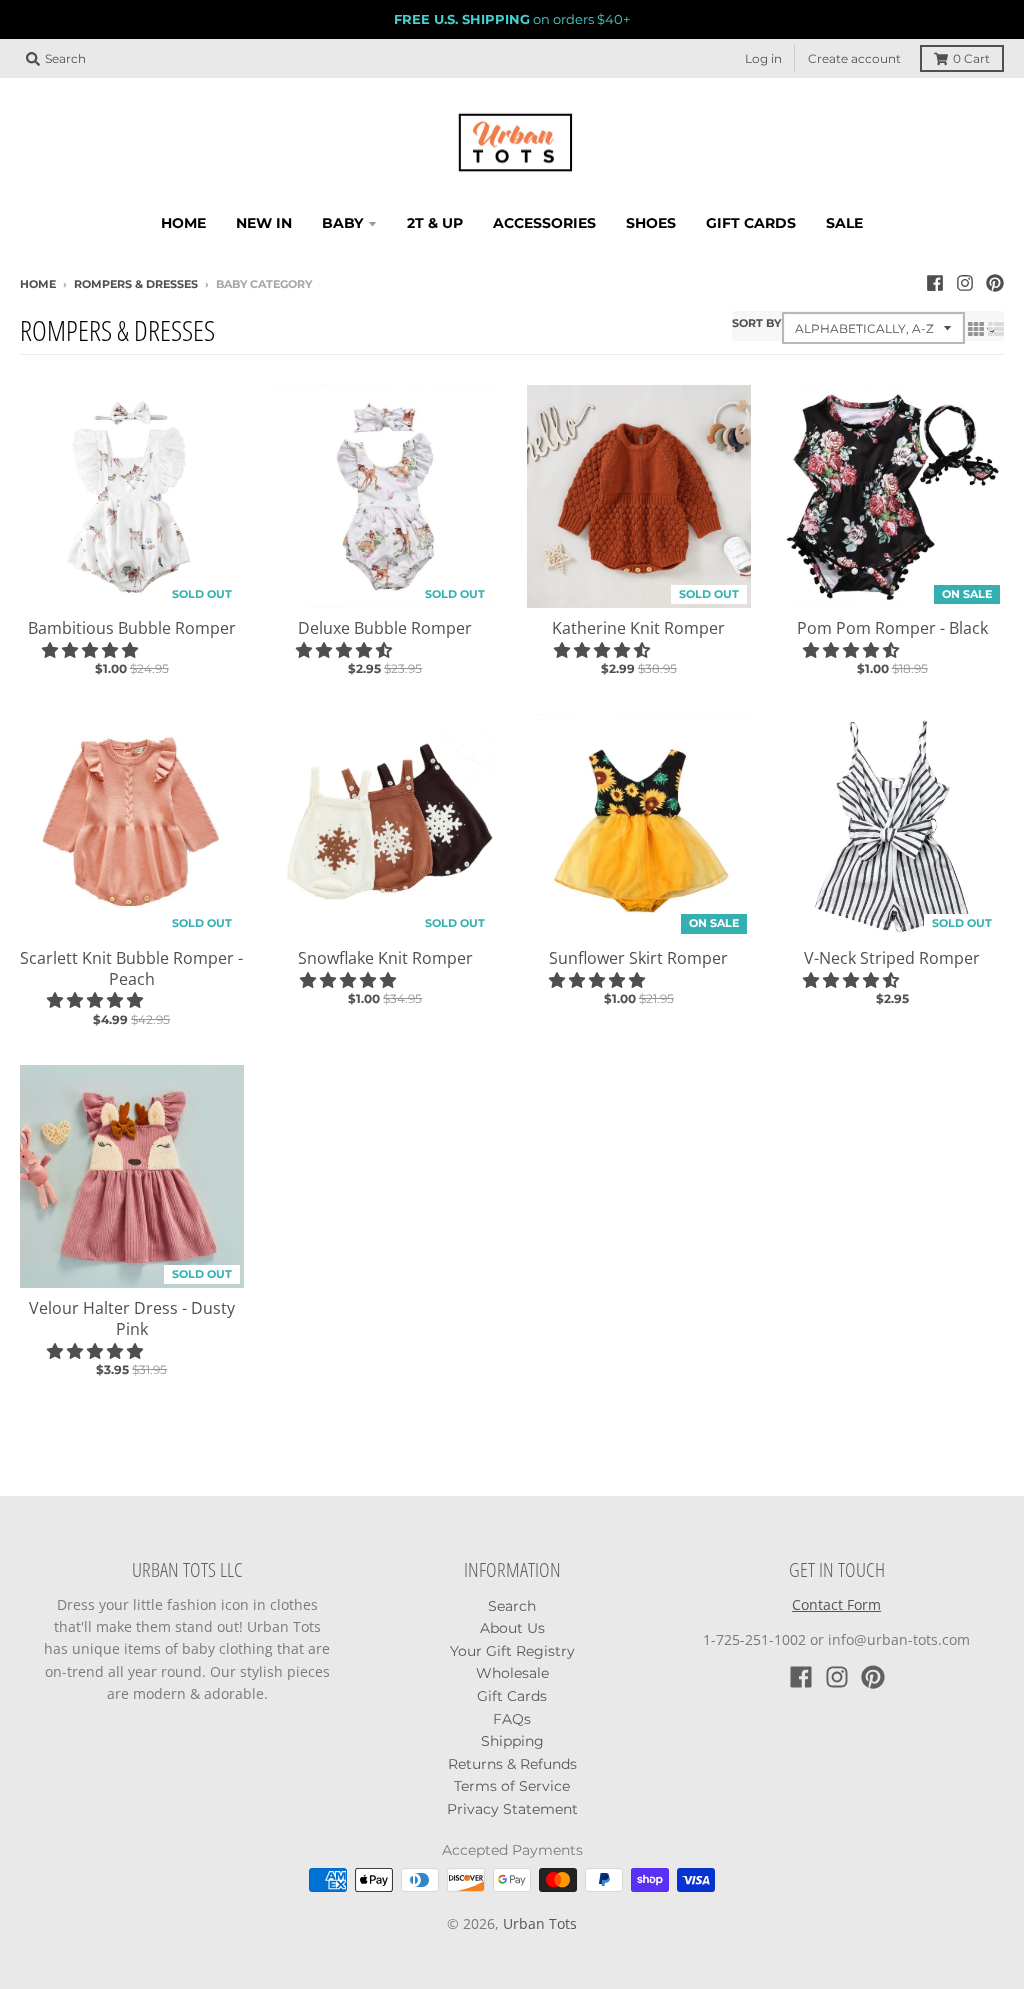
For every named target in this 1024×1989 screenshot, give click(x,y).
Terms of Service (512, 1786)
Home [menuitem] (183, 223)
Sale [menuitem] (844, 223)
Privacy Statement (512, 1809)
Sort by (756, 323)
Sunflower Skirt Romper (638, 958)
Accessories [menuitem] (544, 223)
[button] (92, 650)
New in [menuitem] (264, 223)
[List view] (996, 329)
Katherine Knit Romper (638, 628)
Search (512, 1606)
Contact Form (836, 1604)
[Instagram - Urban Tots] (965, 283)
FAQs (512, 1719)
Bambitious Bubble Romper (132, 628)
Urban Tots (540, 1923)
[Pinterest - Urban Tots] (995, 283)
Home (38, 284)
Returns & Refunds (512, 1764)
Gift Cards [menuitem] (751, 223)
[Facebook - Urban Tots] (935, 283)
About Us (512, 1628)
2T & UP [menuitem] (435, 223)
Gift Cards (512, 1696)
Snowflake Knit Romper (385, 958)
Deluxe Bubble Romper (385, 628)
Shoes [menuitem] (651, 223)
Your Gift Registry (512, 1651)
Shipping (512, 1741)
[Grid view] (976, 329)
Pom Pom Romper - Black (892, 628)
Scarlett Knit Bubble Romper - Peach (131, 968)
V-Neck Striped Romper (892, 958)
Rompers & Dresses (136, 284)
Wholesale (512, 1673)
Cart (971, 58)
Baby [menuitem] (342, 223)
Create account (854, 58)
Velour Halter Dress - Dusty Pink (132, 1318)
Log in (763, 58)
